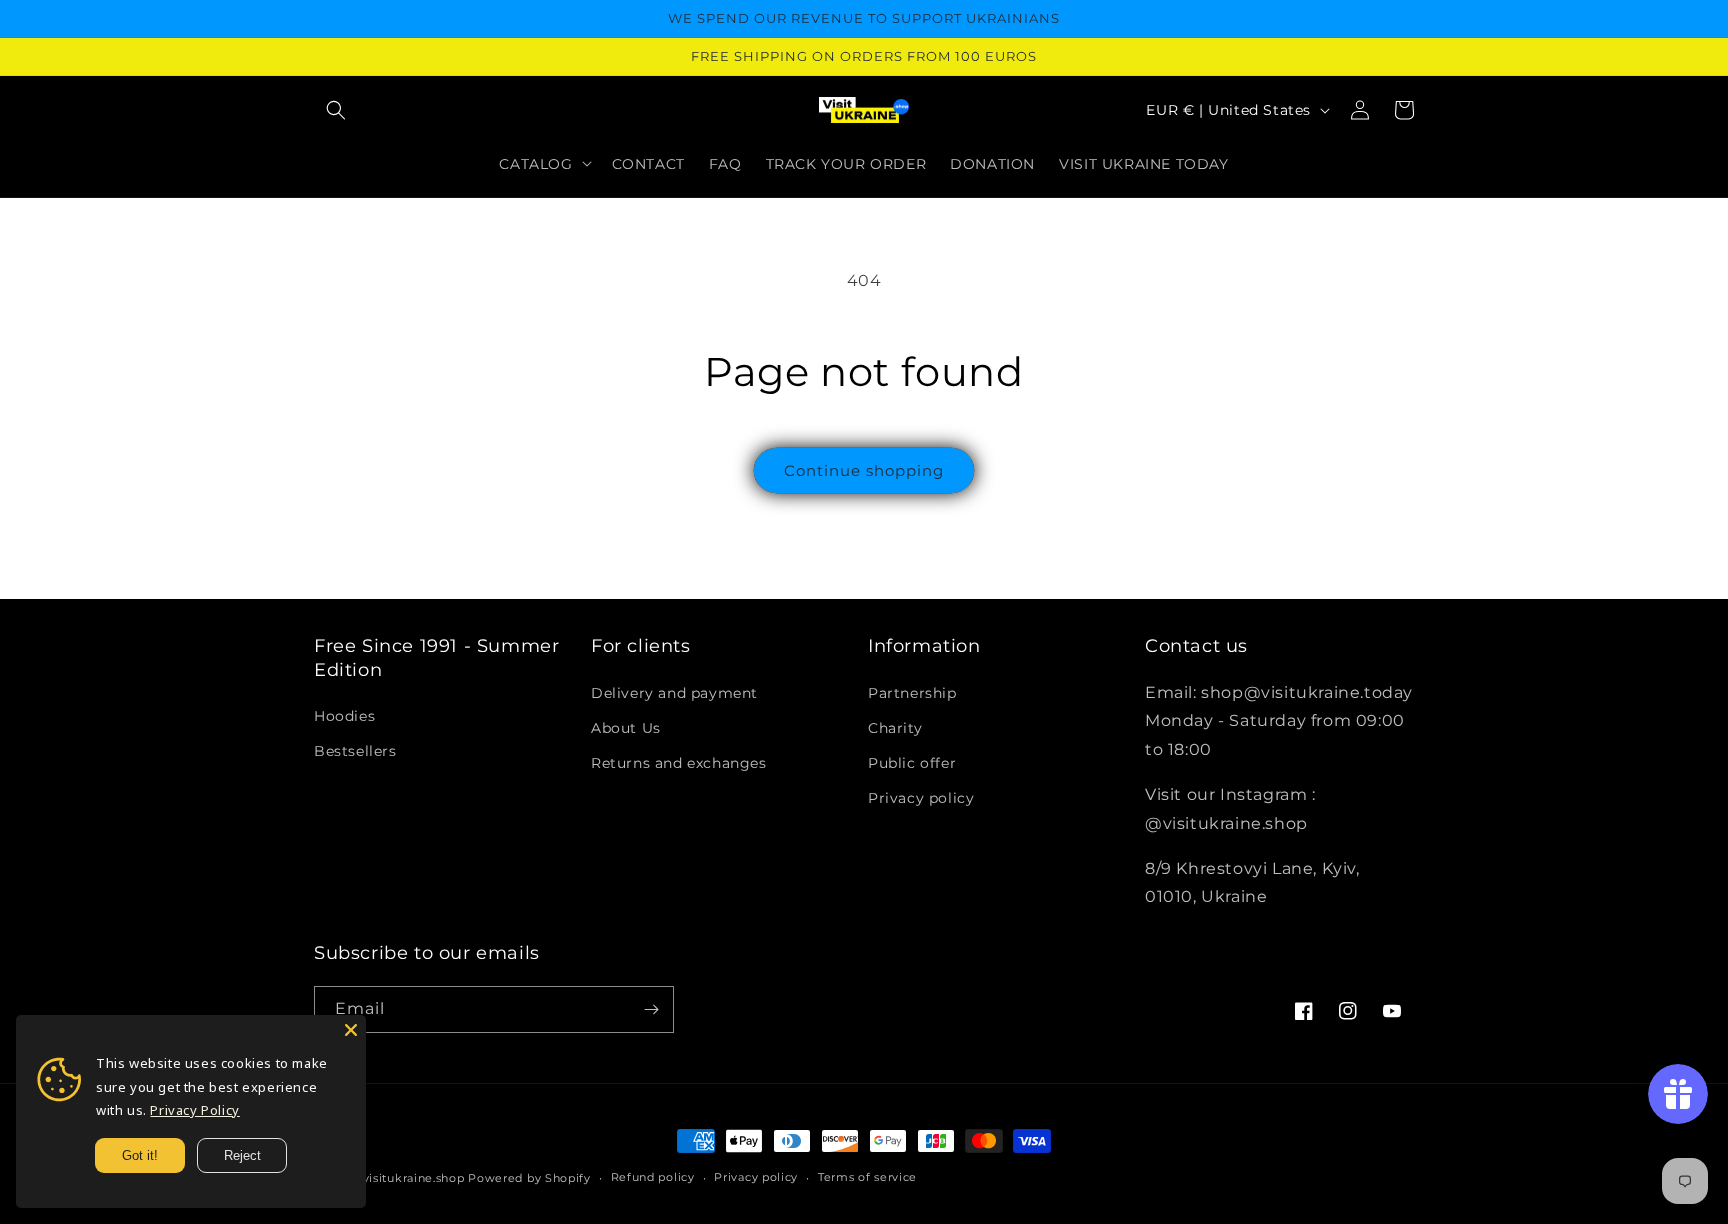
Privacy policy (921, 798)
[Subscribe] (651, 1009)
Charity (895, 728)
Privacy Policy (194, 1110)
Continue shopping (864, 470)
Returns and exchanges (679, 763)
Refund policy (653, 1177)
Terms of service (867, 1177)
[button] (336, 110)
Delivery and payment (674, 693)
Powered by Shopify (529, 1178)
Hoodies (344, 716)
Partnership (912, 693)
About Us (626, 728)
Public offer (912, 763)
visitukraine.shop (414, 1178)
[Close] (351, 1030)
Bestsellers (355, 751)
